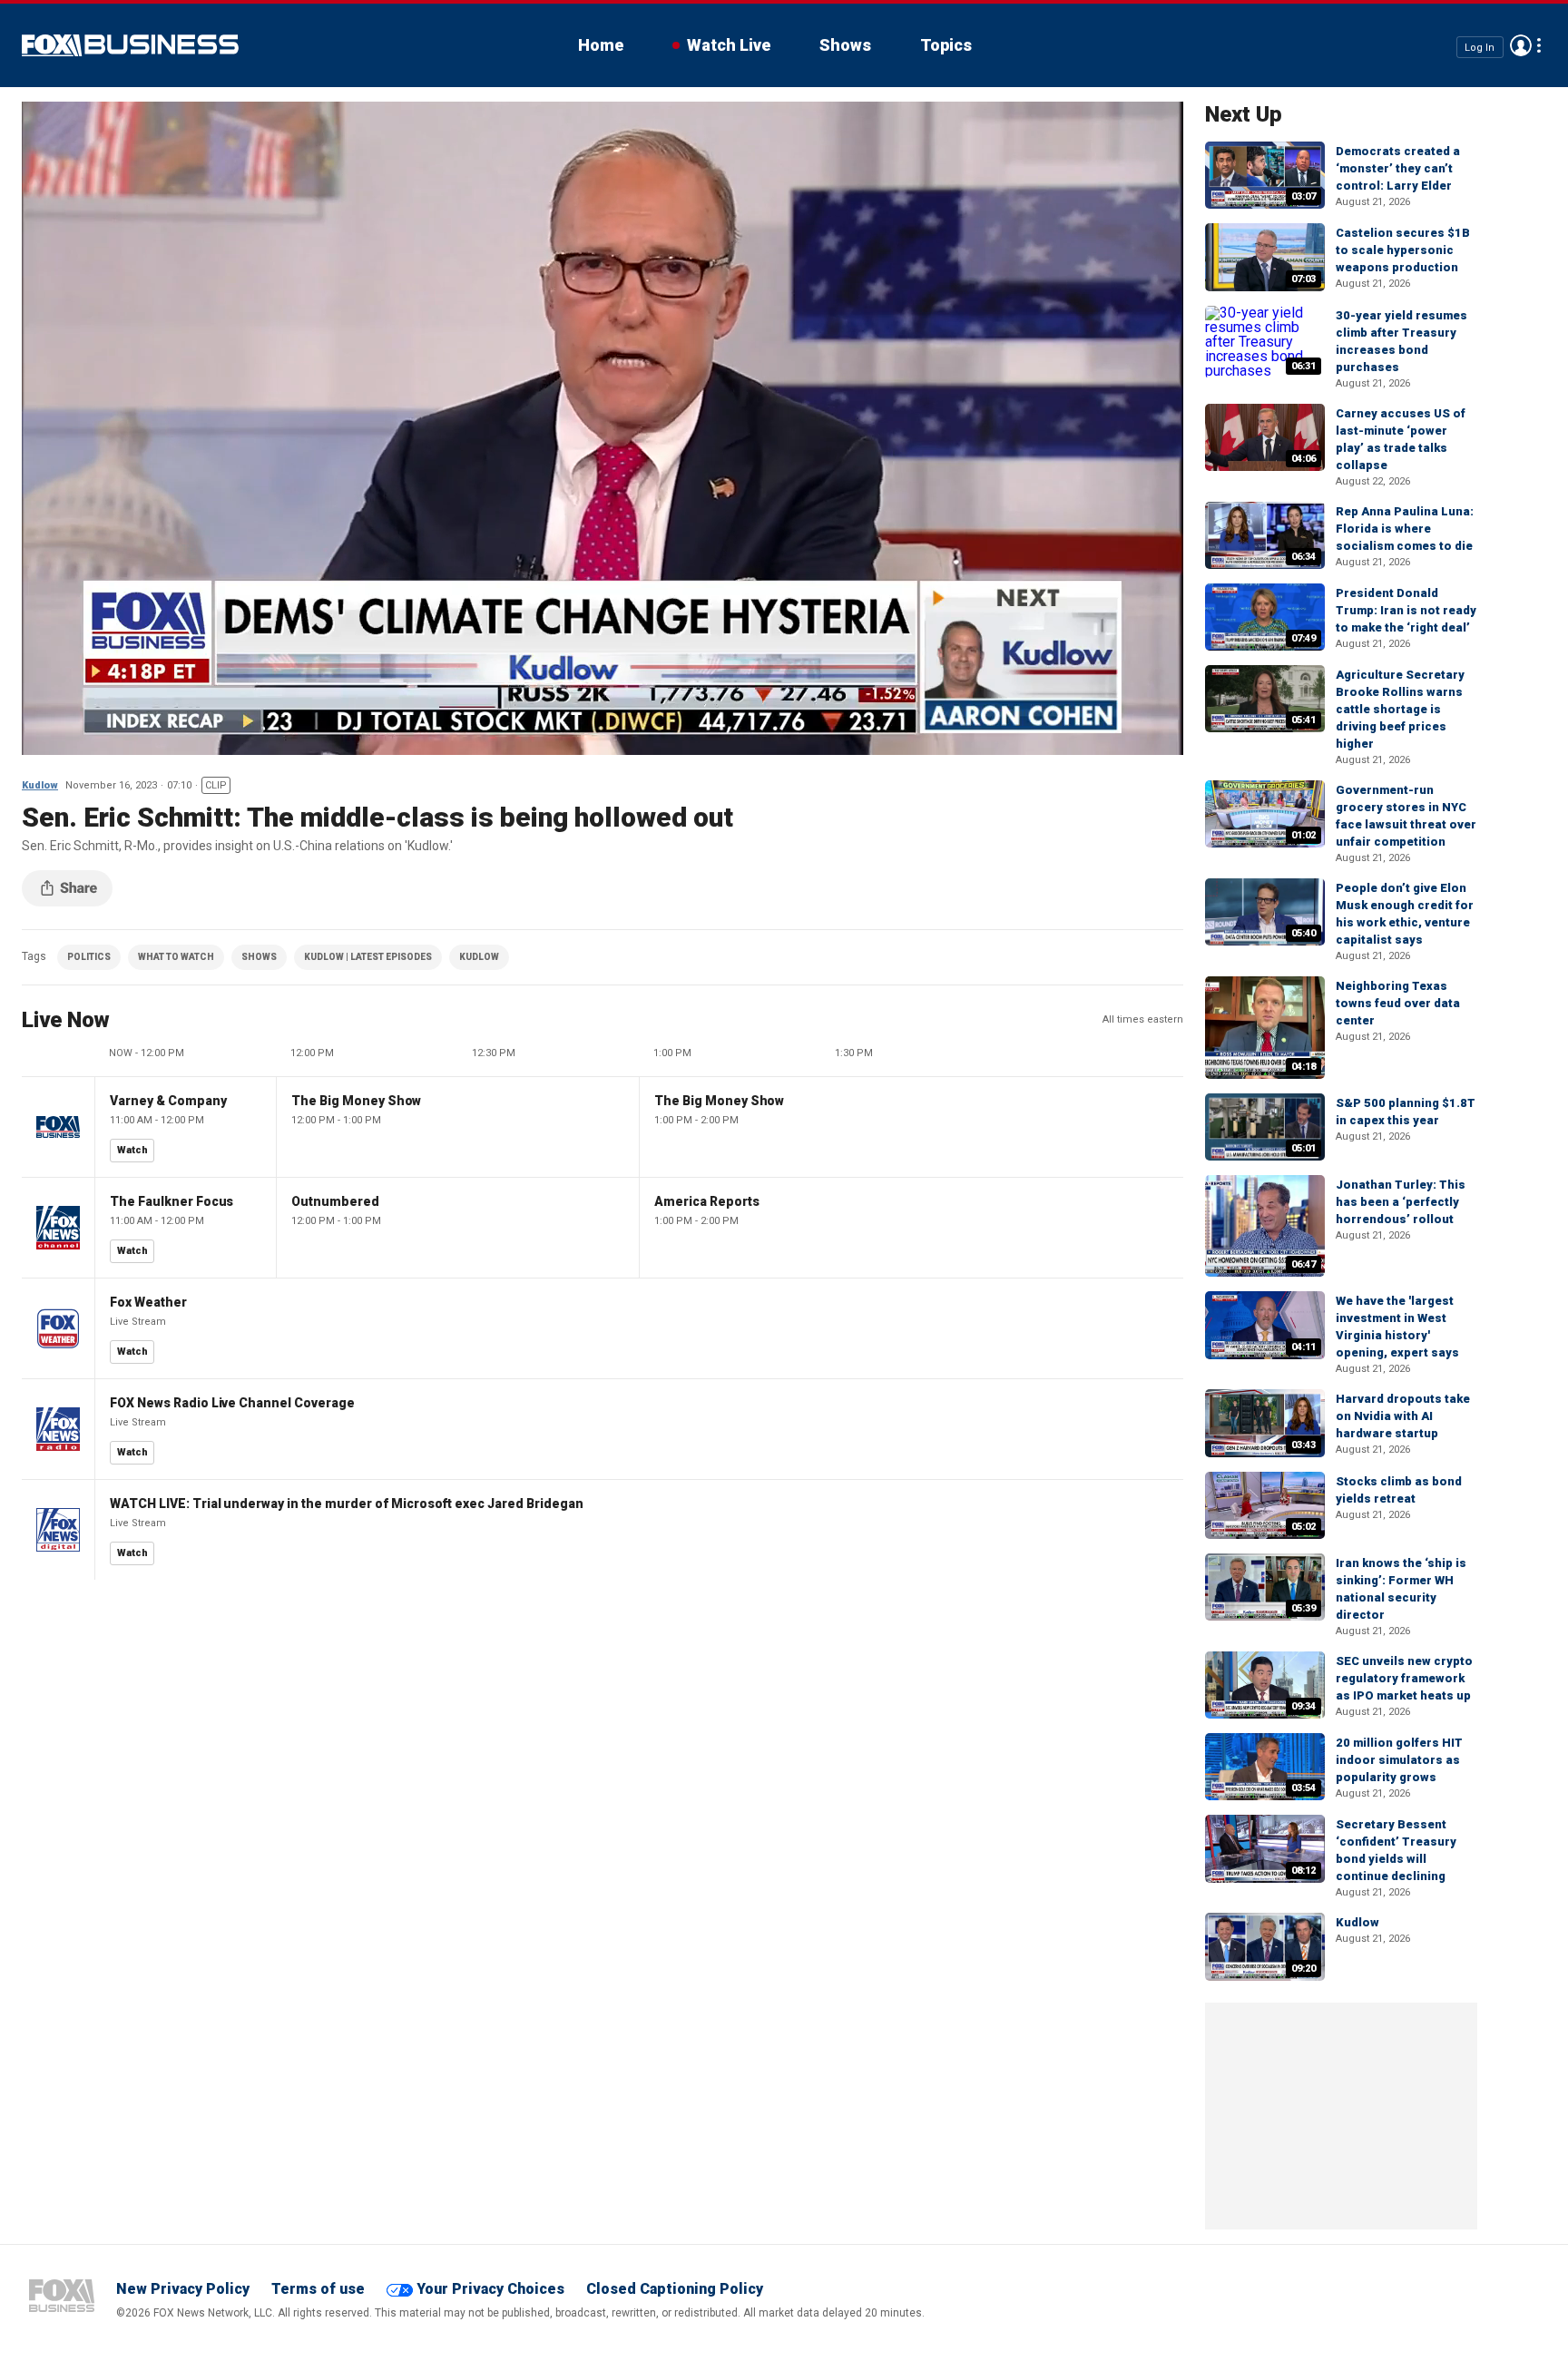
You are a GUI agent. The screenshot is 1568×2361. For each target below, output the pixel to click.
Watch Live (729, 45)
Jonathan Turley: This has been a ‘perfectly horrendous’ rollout (1401, 1202)
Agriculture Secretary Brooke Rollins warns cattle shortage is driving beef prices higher (1400, 709)
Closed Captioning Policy (675, 2289)
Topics (946, 45)
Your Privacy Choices (490, 2289)
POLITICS (89, 957)
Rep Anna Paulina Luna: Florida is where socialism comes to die (1405, 529)
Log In (1480, 47)
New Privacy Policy (183, 2289)
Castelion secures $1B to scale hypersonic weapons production (1403, 250)
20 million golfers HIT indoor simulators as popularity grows (1399, 1760)
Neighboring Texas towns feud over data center (1398, 1003)
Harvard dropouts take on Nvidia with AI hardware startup (1403, 1416)
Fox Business (130, 45)
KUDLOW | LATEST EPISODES (368, 957)
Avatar (1521, 45)
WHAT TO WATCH (176, 957)
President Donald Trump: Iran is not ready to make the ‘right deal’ (1406, 610)
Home (601, 45)
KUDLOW (479, 957)
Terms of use (318, 2289)
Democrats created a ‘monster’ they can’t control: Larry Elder (1398, 168)
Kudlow (40, 785)
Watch (132, 1150)
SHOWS (259, 957)
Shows (845, 45)
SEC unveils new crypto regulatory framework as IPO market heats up (1404, 1678)
